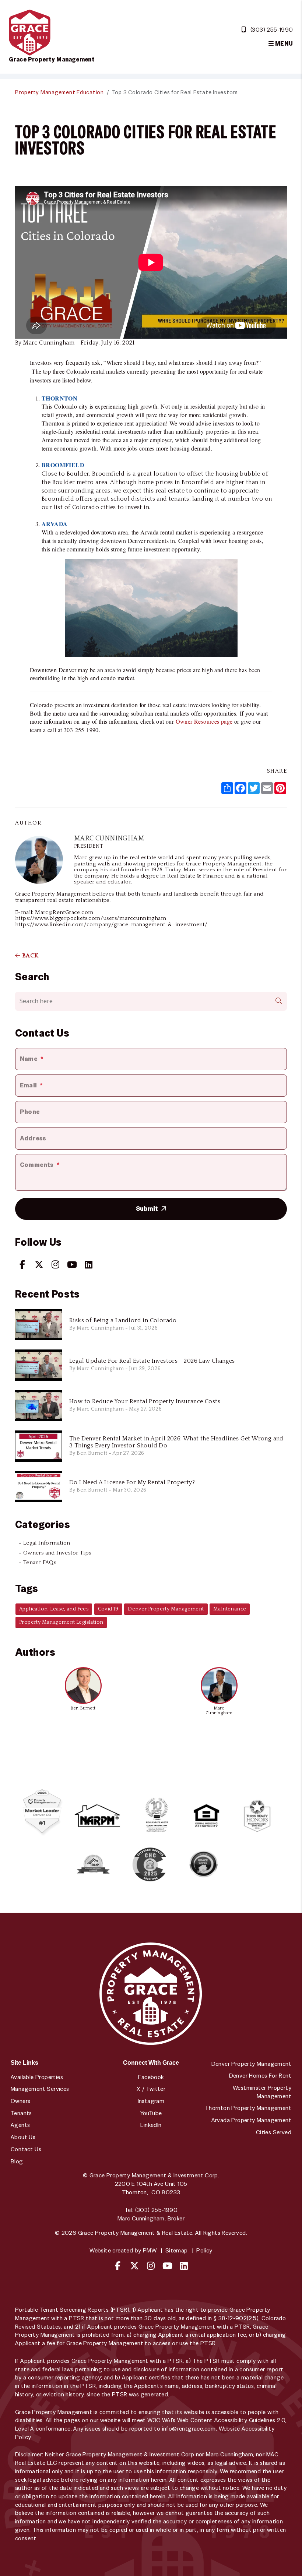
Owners (20, 2101)
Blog (17, 2161)
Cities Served (274, 2132)
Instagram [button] (151, 2101)
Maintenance (230, 1609)
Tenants (21, 2113)
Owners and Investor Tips (57, 1553)
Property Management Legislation (61, 1622)
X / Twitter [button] (151, 2089)
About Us (23, 2137)
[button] (22, 1264)
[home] (30, 32)
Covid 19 (108, 1609)
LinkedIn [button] (151, 2125)
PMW (150, 2250)
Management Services (40, 2089)
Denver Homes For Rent (260, 2076)
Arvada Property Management (251, 2120)
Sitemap (177, 2250)
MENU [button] (283, 44)
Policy (204, 2250)
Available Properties (37, 2077)
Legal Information (47, 1543)
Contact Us (26, 2149)
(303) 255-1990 (272, 30)
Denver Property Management (166, 1609)
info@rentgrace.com (189, 2429)
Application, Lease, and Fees (54, 1609)
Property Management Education (59, 92)
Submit (147, 1208)
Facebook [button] (151, 2077)
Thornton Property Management (248, 2108)
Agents (20, 2125)
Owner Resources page (204, 721)
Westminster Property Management (262, 2092)
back (29, 956)
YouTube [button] (151, 2113)
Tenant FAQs (40, 1562)
